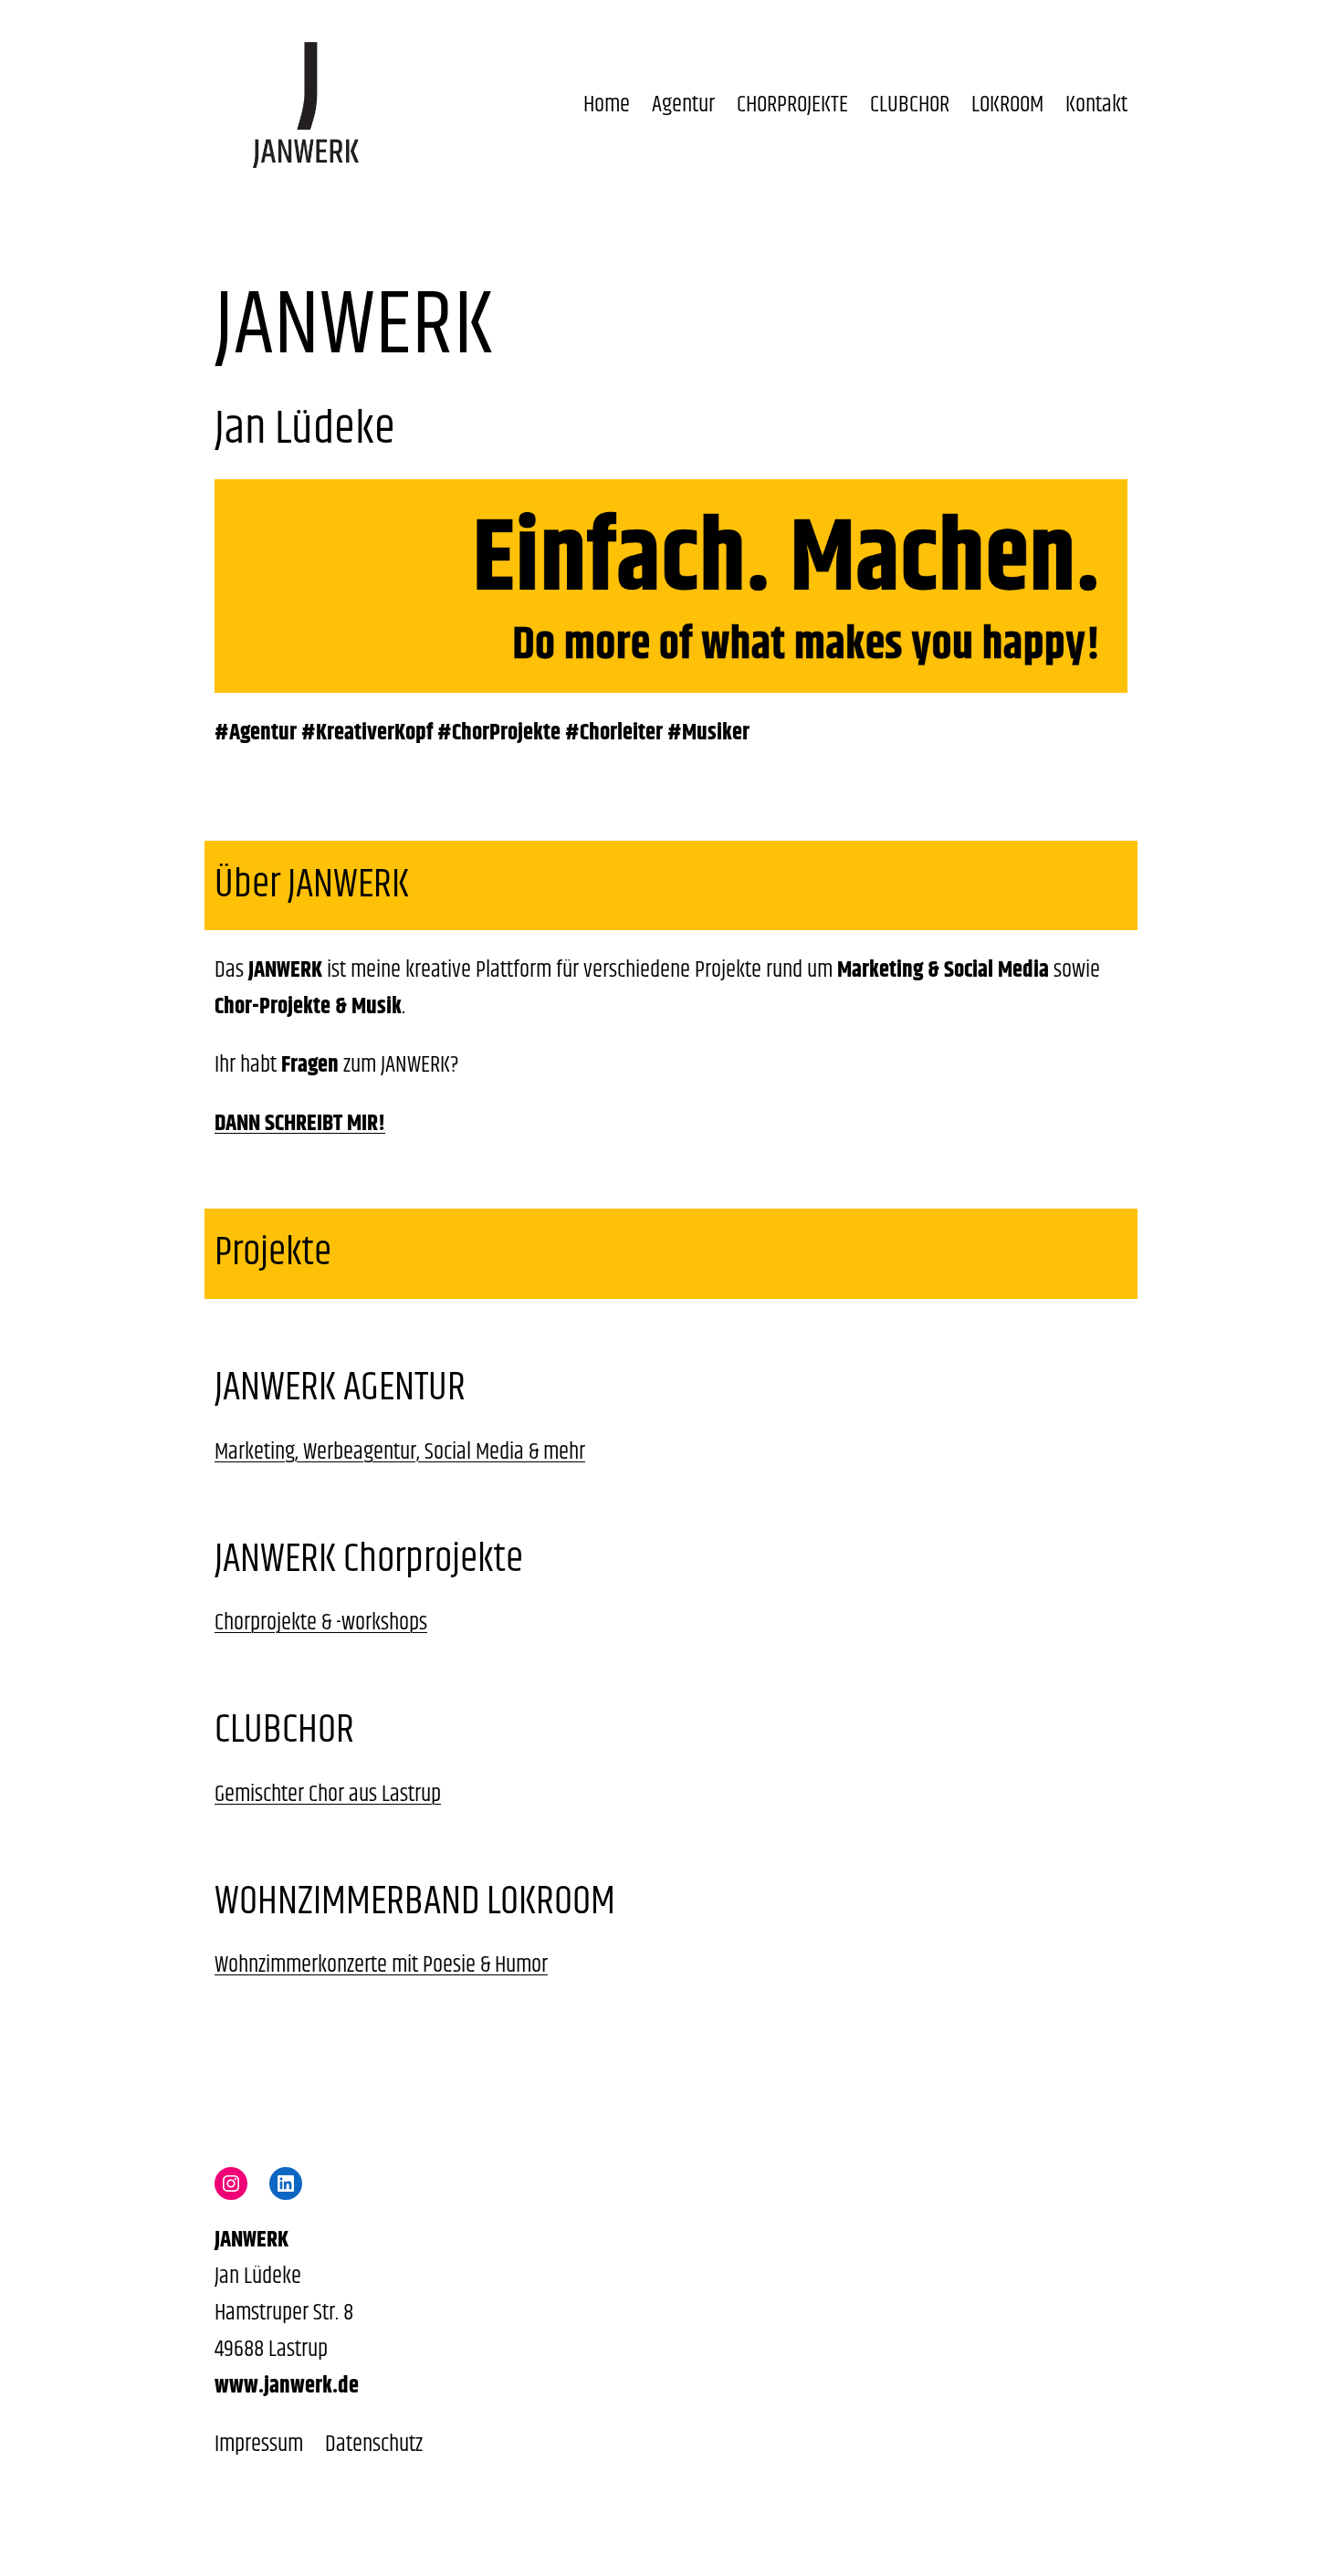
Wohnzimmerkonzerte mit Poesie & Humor (381, 1965)
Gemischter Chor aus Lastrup (328, 1795)
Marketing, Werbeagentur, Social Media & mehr (400, 1452)
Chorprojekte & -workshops (321, 1623)
